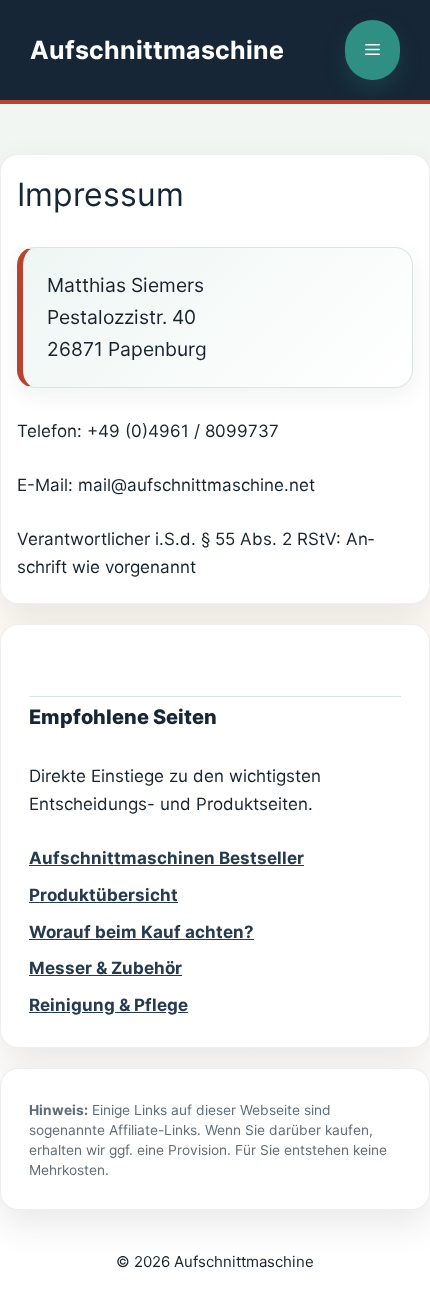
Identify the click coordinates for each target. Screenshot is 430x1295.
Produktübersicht (103, 895)
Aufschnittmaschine (157, 50)
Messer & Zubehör (105, 968)
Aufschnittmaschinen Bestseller (166, 858)
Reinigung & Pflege (108, 1005)
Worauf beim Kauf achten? (141, 932)
